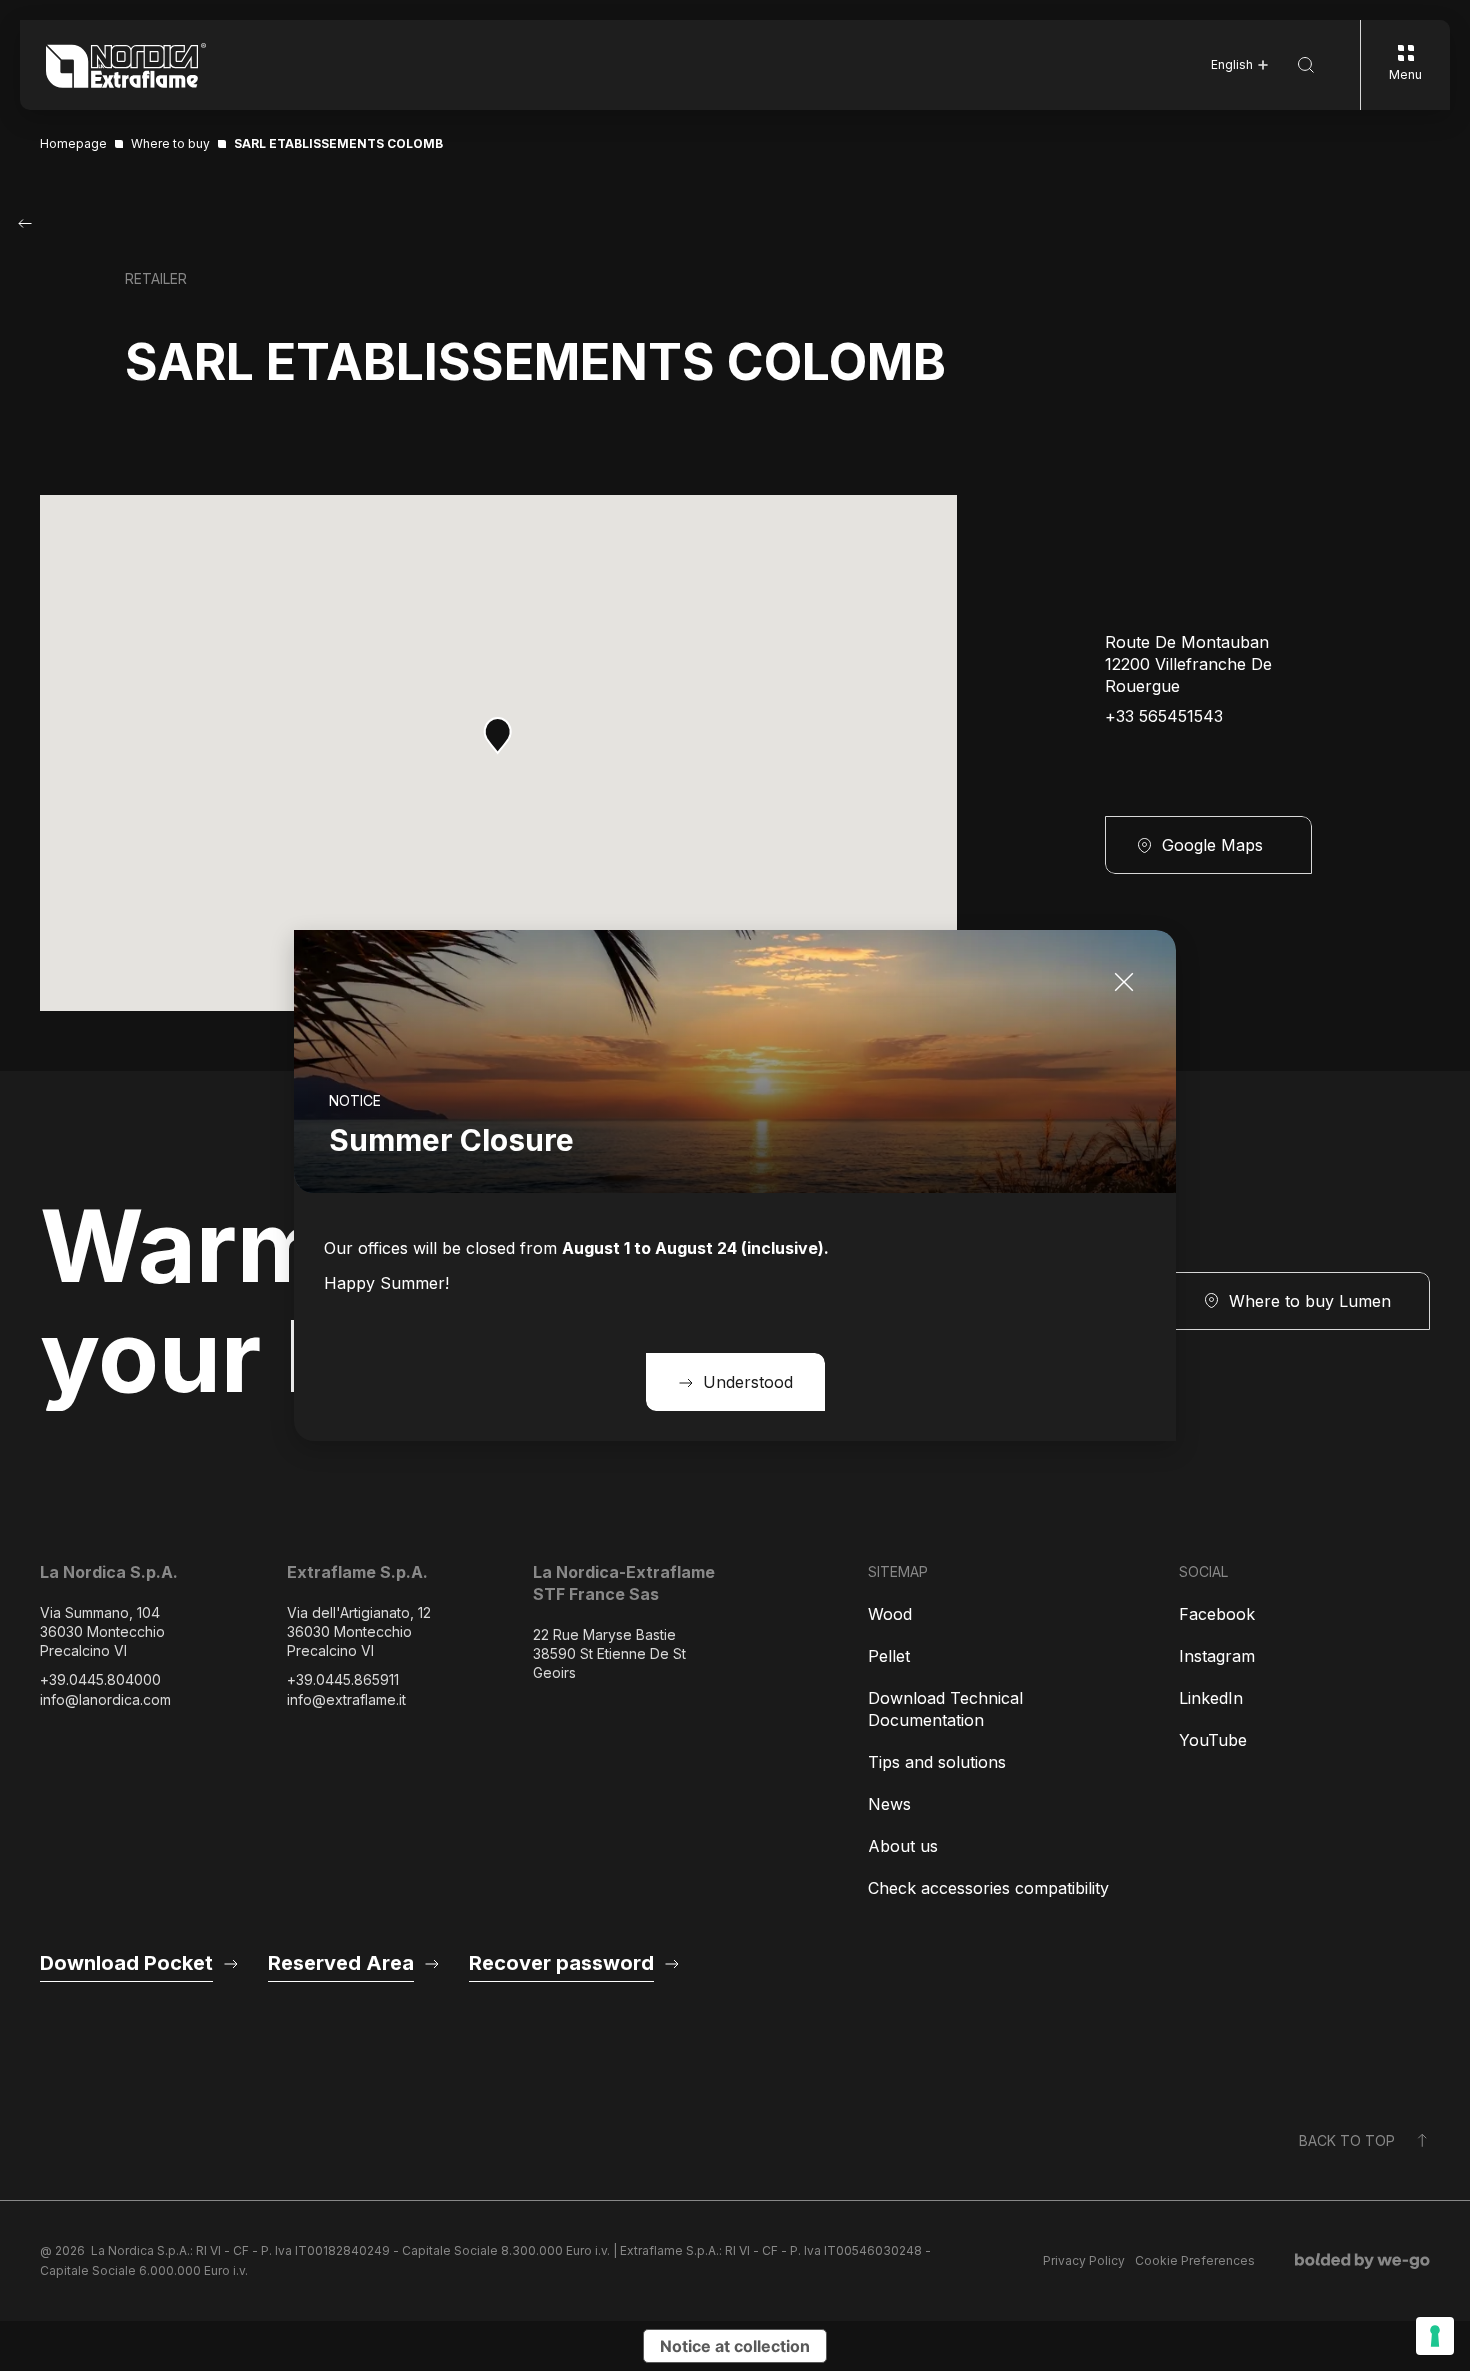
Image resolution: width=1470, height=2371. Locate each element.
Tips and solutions (937, 1762)
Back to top (1347, 2140)
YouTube (1213, 1740)
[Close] (1124, 982)
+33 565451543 (1164, 716)
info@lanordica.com (105, 1699)
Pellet (889, 1656)
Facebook (1217, 1614)
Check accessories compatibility (988, 1888)
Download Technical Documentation (945, 1709)
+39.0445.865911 (343, 1679)
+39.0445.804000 (100, 1679)
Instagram (1217, 1656)
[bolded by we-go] (1362, 2261)
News (889, 1804)
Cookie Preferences (1195, 2260)
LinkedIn (1211, 1698)
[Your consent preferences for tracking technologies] (1435, 2336)
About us (903, 1846)
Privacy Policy (1084, 2260)
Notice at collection (735, 2346)
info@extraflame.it (346, 1699)
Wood (890, 1614)
